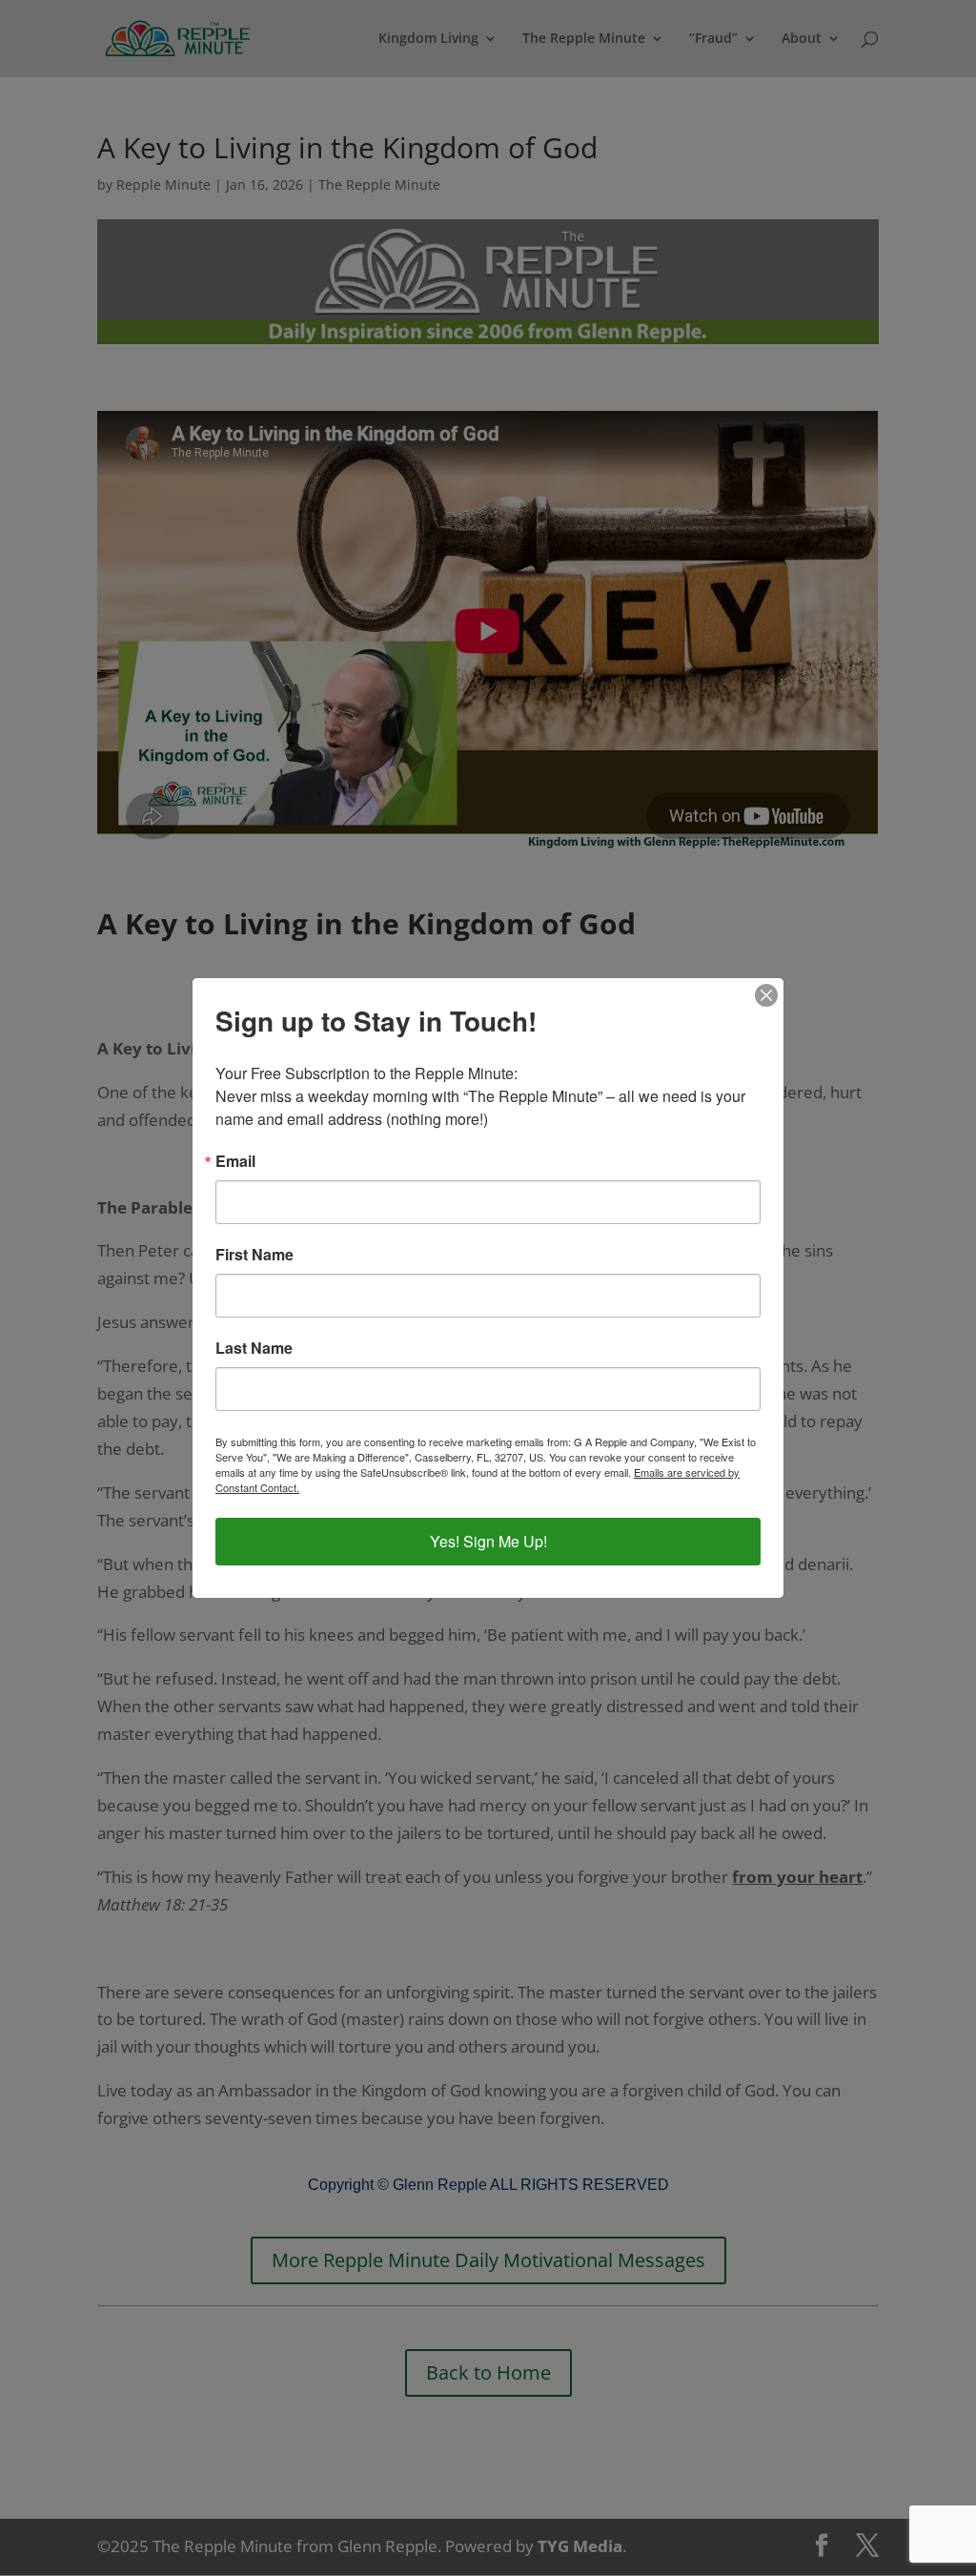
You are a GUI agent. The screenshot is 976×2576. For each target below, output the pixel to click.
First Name (254, 1255)
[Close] (766, 995)
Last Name (254, 1348)
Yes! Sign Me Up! (488, 1541)
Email (235, 1161)
